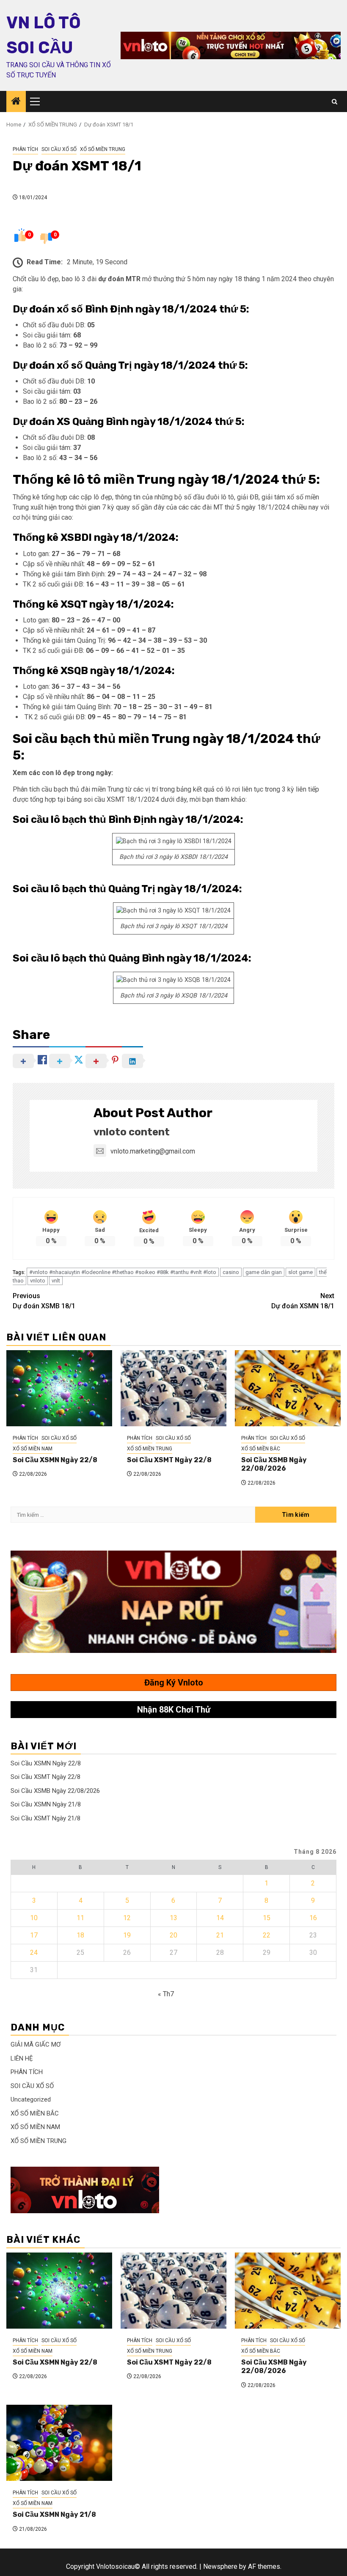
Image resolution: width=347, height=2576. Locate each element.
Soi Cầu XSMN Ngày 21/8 (46, 1804)
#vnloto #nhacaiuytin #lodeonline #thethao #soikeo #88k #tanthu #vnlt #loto (123, 1272)
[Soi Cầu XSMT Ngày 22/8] (173, 1388)
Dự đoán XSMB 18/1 (44, 1301)
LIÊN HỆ (22, 2058)
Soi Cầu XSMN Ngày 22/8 (55, 1460)
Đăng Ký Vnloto (174, 1683)
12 (127, 1918)
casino (231, 1272)
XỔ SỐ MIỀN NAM (33, 1449)
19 (127, 1935)
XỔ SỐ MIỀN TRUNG (103, 149)
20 (173, 1935)
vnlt (56, 1281)
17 (34, 1935)
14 (220, 1918)
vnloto (38, 1281)
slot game (300, 1272)
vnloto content (132, 1132)
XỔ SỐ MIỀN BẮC (261, 1449)
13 (173, 1918)
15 (267, 1918)
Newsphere (220, 2566)
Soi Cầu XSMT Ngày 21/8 (45, 1818)
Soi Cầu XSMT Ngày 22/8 (169, 1460)
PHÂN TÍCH (25, 149)
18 (80, 1935)
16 (313, 1918)
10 (34, 1918)
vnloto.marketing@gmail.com (153, 1151)
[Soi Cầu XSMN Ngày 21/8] (59, 2443)
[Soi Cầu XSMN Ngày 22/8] (59, 1388)
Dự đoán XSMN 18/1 (303, 1301)
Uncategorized (31, 2099)
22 (267, 1935)
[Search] (335, 102)
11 (80, 1918)
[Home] (16, 102)
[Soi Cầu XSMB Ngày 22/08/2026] (288, 1388)
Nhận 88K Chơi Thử (174, 1710)
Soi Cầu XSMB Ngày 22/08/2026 (274, 1464)
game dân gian (264, 1272)
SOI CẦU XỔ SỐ (59, 149)
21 (220, 1935)
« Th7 (166, 1994)
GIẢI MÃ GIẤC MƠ (36, 2044)
